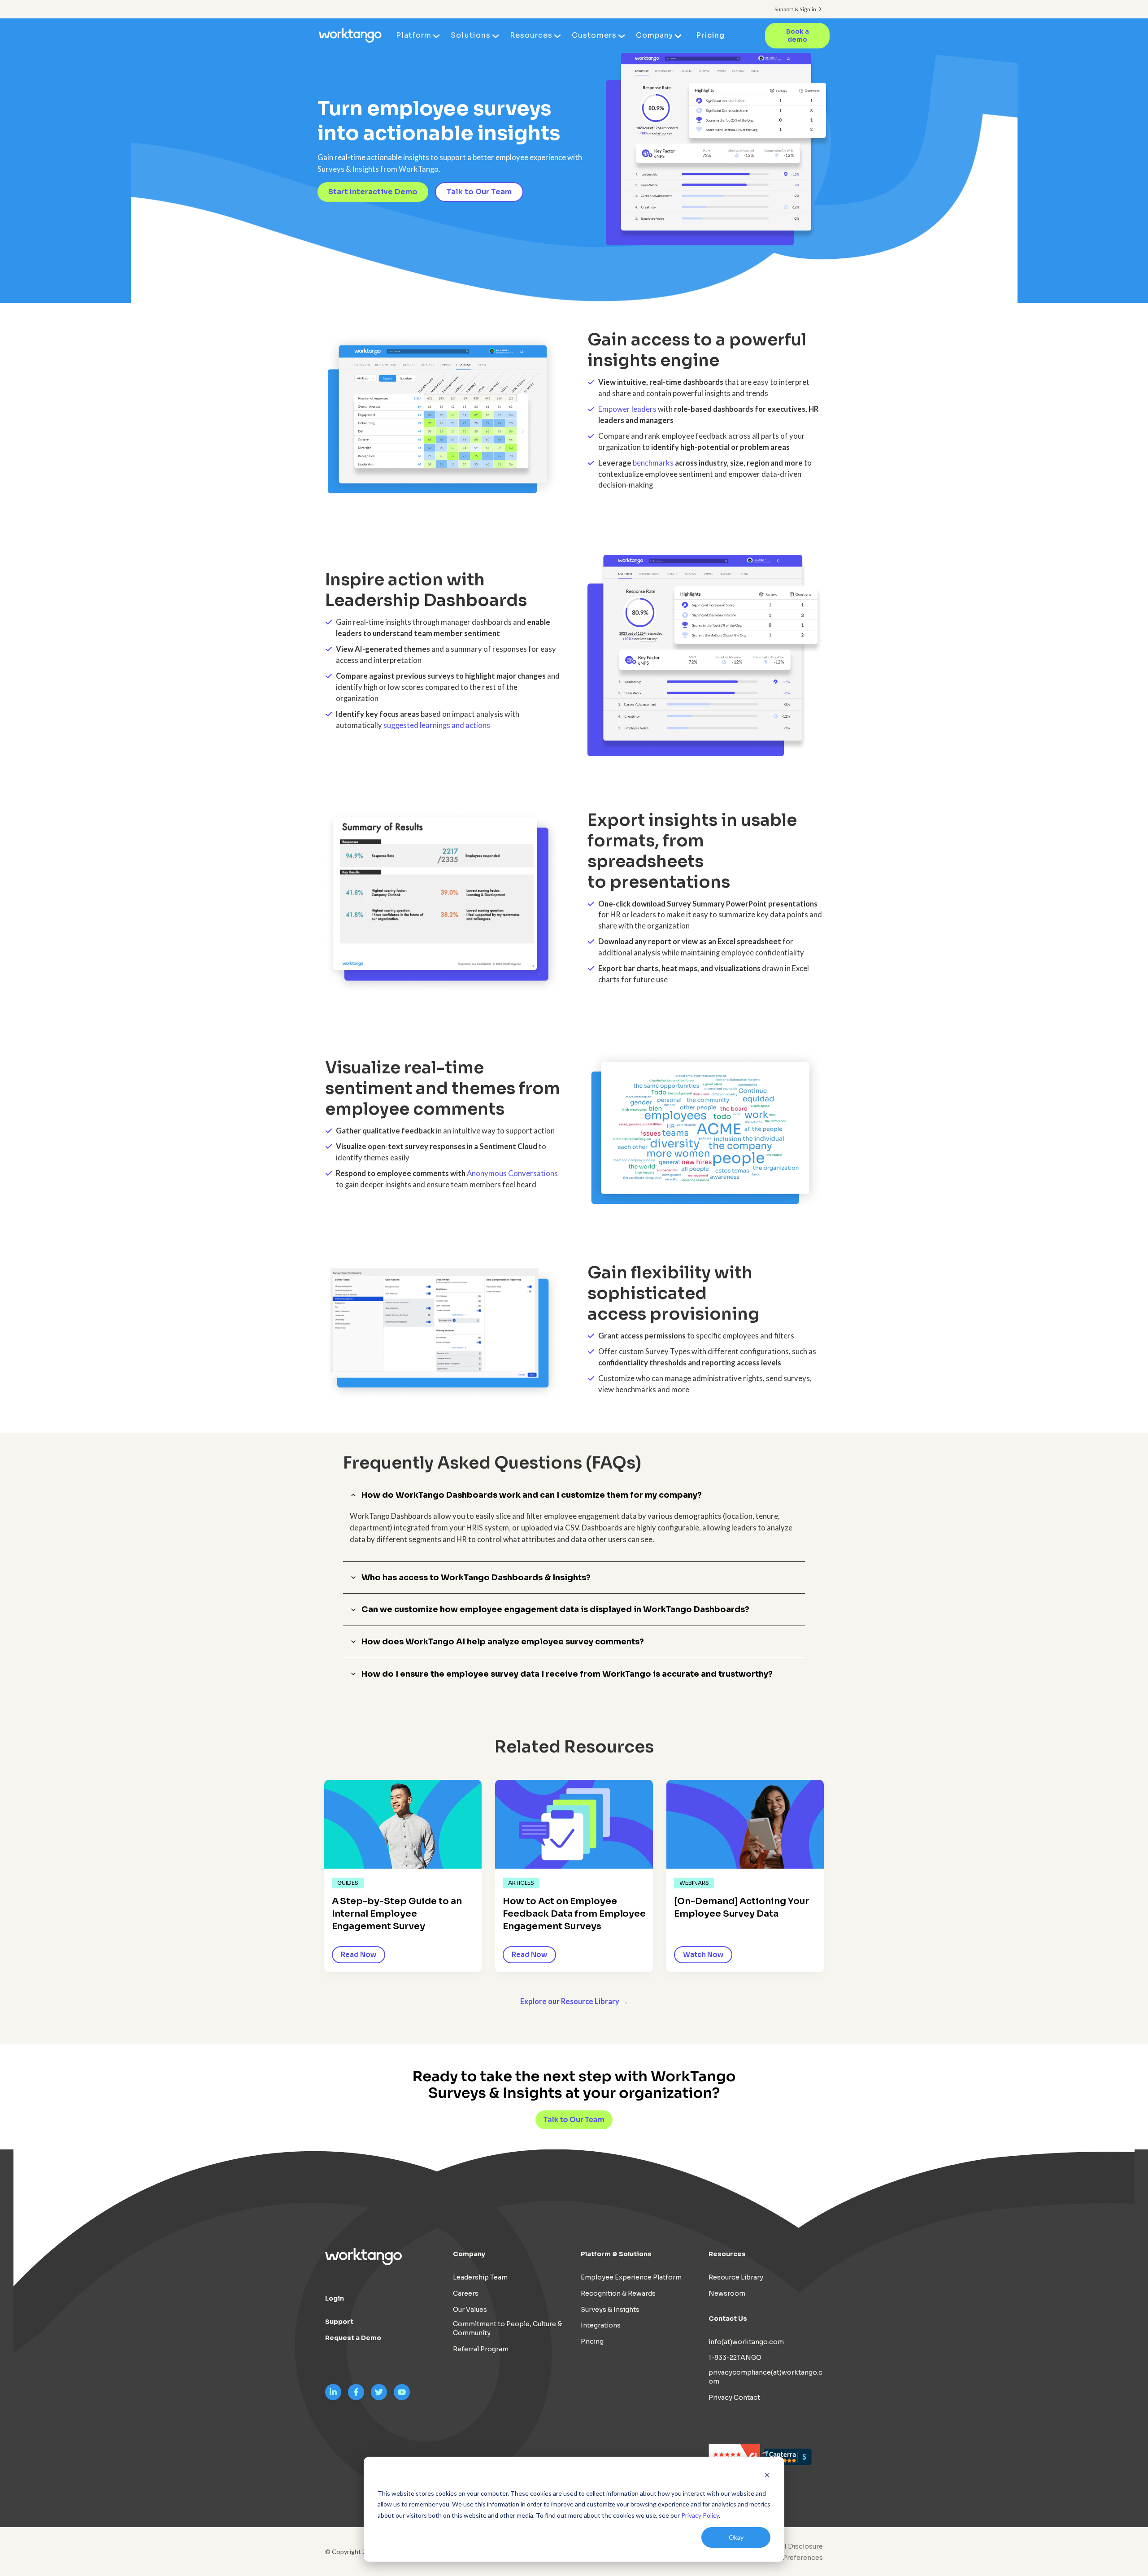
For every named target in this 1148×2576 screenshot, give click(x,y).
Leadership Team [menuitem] (480, 2277)
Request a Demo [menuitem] (353, 2338)
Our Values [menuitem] (470, 2310)
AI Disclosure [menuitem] (801, 2546)
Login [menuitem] (335, 2298)
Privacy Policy (700, 2515)
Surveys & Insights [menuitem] (610, 2310)
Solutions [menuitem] (470, 35)
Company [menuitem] (654, 35)
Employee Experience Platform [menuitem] (631, 2277)
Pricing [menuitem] (710, 35)
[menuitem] (788, 2558)
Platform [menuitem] (414, 35)
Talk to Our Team (479, 192)
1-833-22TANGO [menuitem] (735, 2358)
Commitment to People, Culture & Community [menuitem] (507, 2328)
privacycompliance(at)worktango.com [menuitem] (765, 2377)
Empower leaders (627, 409)
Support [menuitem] (339, 2322)
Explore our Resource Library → (574, 2001)
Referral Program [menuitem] (481, 2349)
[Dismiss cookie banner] (767, 2476)
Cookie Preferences (790, 2558)
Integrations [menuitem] (601, 2325)
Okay (736, 2537)
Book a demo (798, 36)
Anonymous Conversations (512, 1173)
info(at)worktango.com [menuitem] (746, 2342)
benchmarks (653, 463)
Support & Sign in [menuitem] (795, 9)
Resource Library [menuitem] (736, 2277)
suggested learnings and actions (437, 725)
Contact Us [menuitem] (728, 2319)
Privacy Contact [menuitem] (734, 2397)
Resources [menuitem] (531, 35)
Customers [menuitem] (594, 35)
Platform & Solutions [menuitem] (616, 2254)
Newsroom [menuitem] (727, 2293)
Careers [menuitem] (466, 2293)
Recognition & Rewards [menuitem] (618, 2293)
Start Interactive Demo (373, 192)
